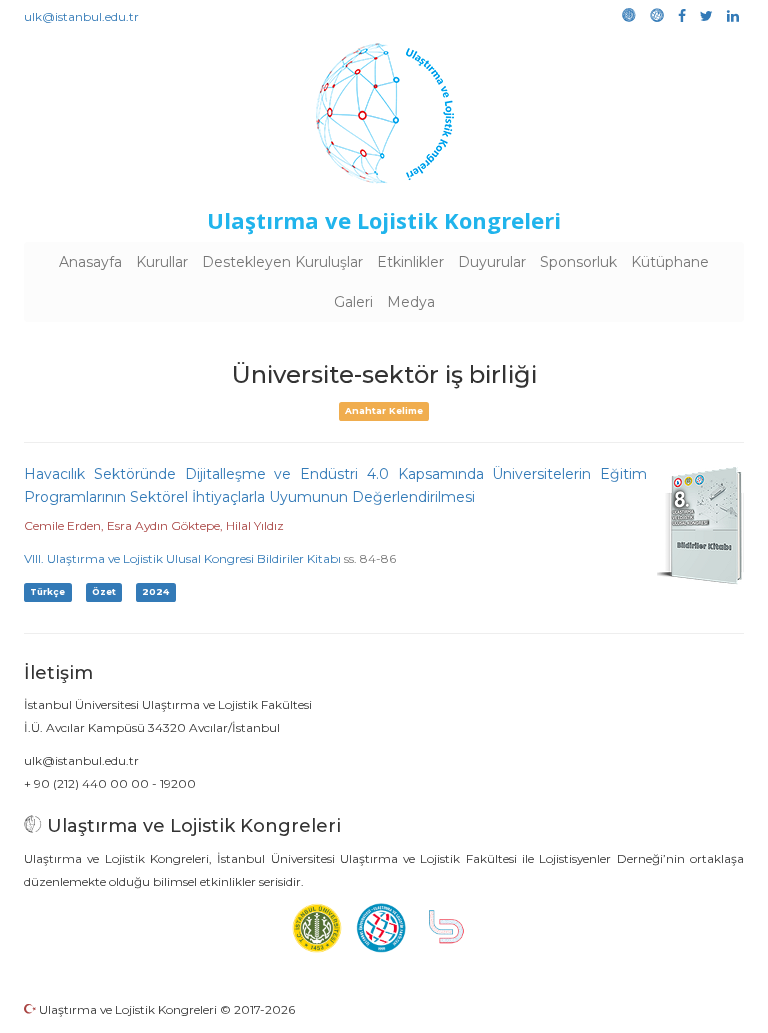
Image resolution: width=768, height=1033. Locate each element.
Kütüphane (670, 262)
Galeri (353, 302)
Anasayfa (90, 262)
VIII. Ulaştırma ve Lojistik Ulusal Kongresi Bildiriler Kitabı (182, 558)
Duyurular (492, 262)
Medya (411, 302)
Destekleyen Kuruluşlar (282, 262)
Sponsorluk (578, 262)
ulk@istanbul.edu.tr (81, 16)
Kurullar (162, 262)
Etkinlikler (410, 262)
